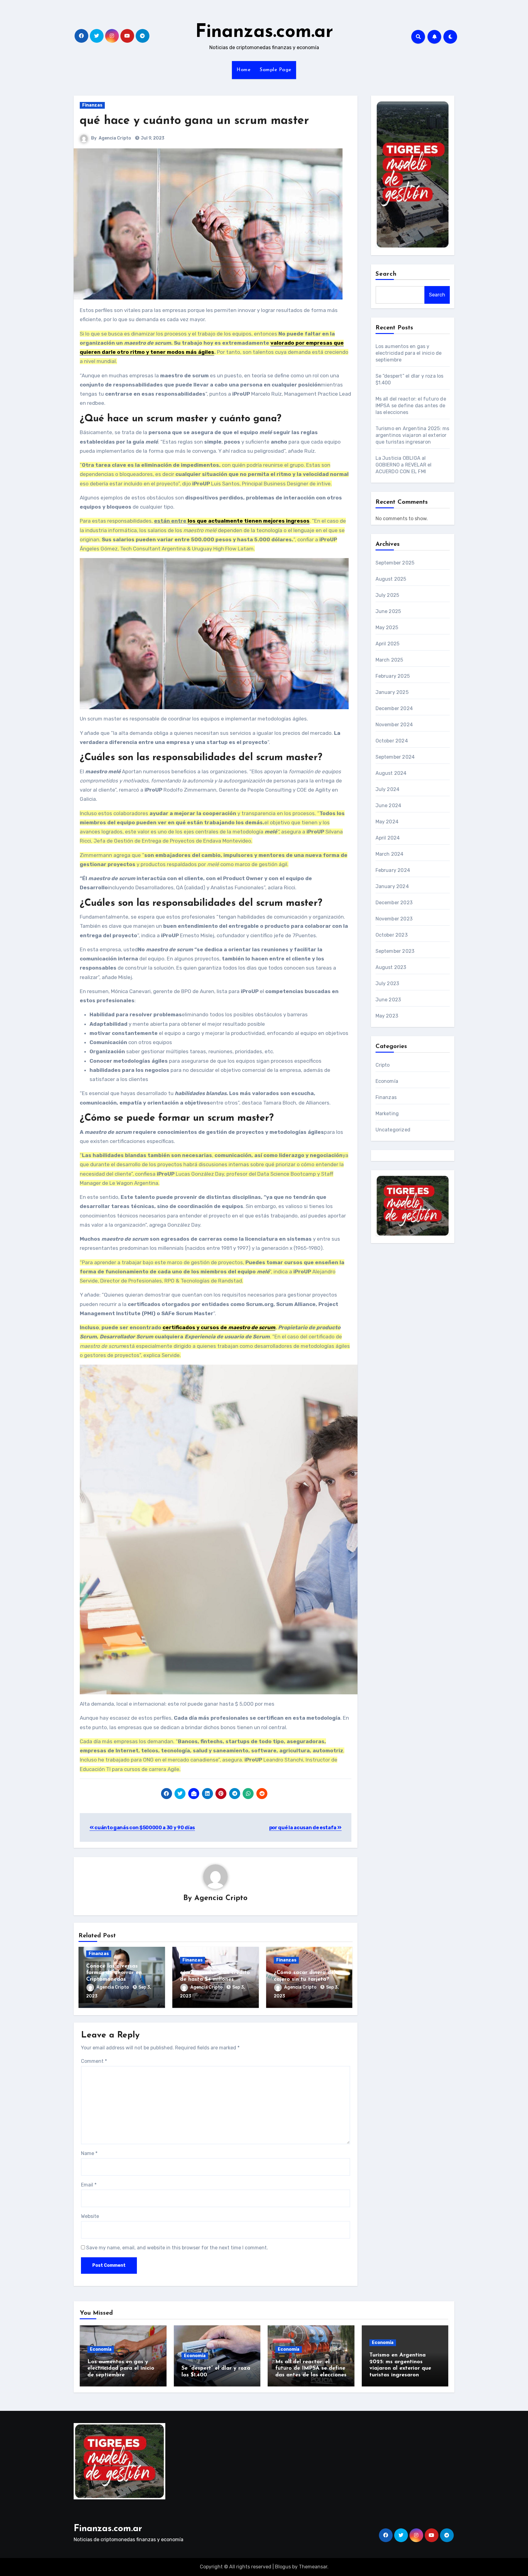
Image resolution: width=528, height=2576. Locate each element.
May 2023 (387, 1016)
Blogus (283, 2567)
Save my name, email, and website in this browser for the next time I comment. (177, 2248)
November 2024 (394, 725)
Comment (94, 2061)
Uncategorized (393, 1130)
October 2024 (392, 741)
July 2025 (387, 595)
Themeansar (313, 2567)
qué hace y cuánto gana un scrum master (194, 121)
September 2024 (395, 757)
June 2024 (389, 805)
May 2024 (387, 822)
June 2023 (388, 1000)
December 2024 (394, 708)
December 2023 (394, 903)
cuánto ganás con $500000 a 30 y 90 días (144, 1828)
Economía (387, 1081)
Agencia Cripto (115, 138)
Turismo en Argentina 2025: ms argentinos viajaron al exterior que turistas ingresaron (413, 435)
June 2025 (388, 611)
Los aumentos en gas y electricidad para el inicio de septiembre (409, 353)
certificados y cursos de (219, 1327)
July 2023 (387, 983)
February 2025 (393, 676)
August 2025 (391, 579)
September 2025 (395, 563)
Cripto (383, 1065)
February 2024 (393, 870)
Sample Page (276, 70)
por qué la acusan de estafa (303, 1828)
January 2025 (392, 692)
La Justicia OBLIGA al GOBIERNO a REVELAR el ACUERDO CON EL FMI (404, 465)
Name (89, 2153)
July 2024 (388, 789)
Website (90, 2216)
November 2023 (394, 919)
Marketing (387, 1114)
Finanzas (92, 105)
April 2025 (388, 644)
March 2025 (389, 660)
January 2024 (392, 886)
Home (244, 70)
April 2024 (388, 838)
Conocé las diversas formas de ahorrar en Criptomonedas (114, 1973)
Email (89, 2185)
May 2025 (387, 628)
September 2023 (395, 951)
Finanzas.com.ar (264, 32)
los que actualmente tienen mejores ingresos (249, 521)
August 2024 (391, 773)
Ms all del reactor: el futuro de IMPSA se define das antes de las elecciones (411, 406)
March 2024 (390, 854)
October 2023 (392, 935)
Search (386, 274)
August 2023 (391, 967)
